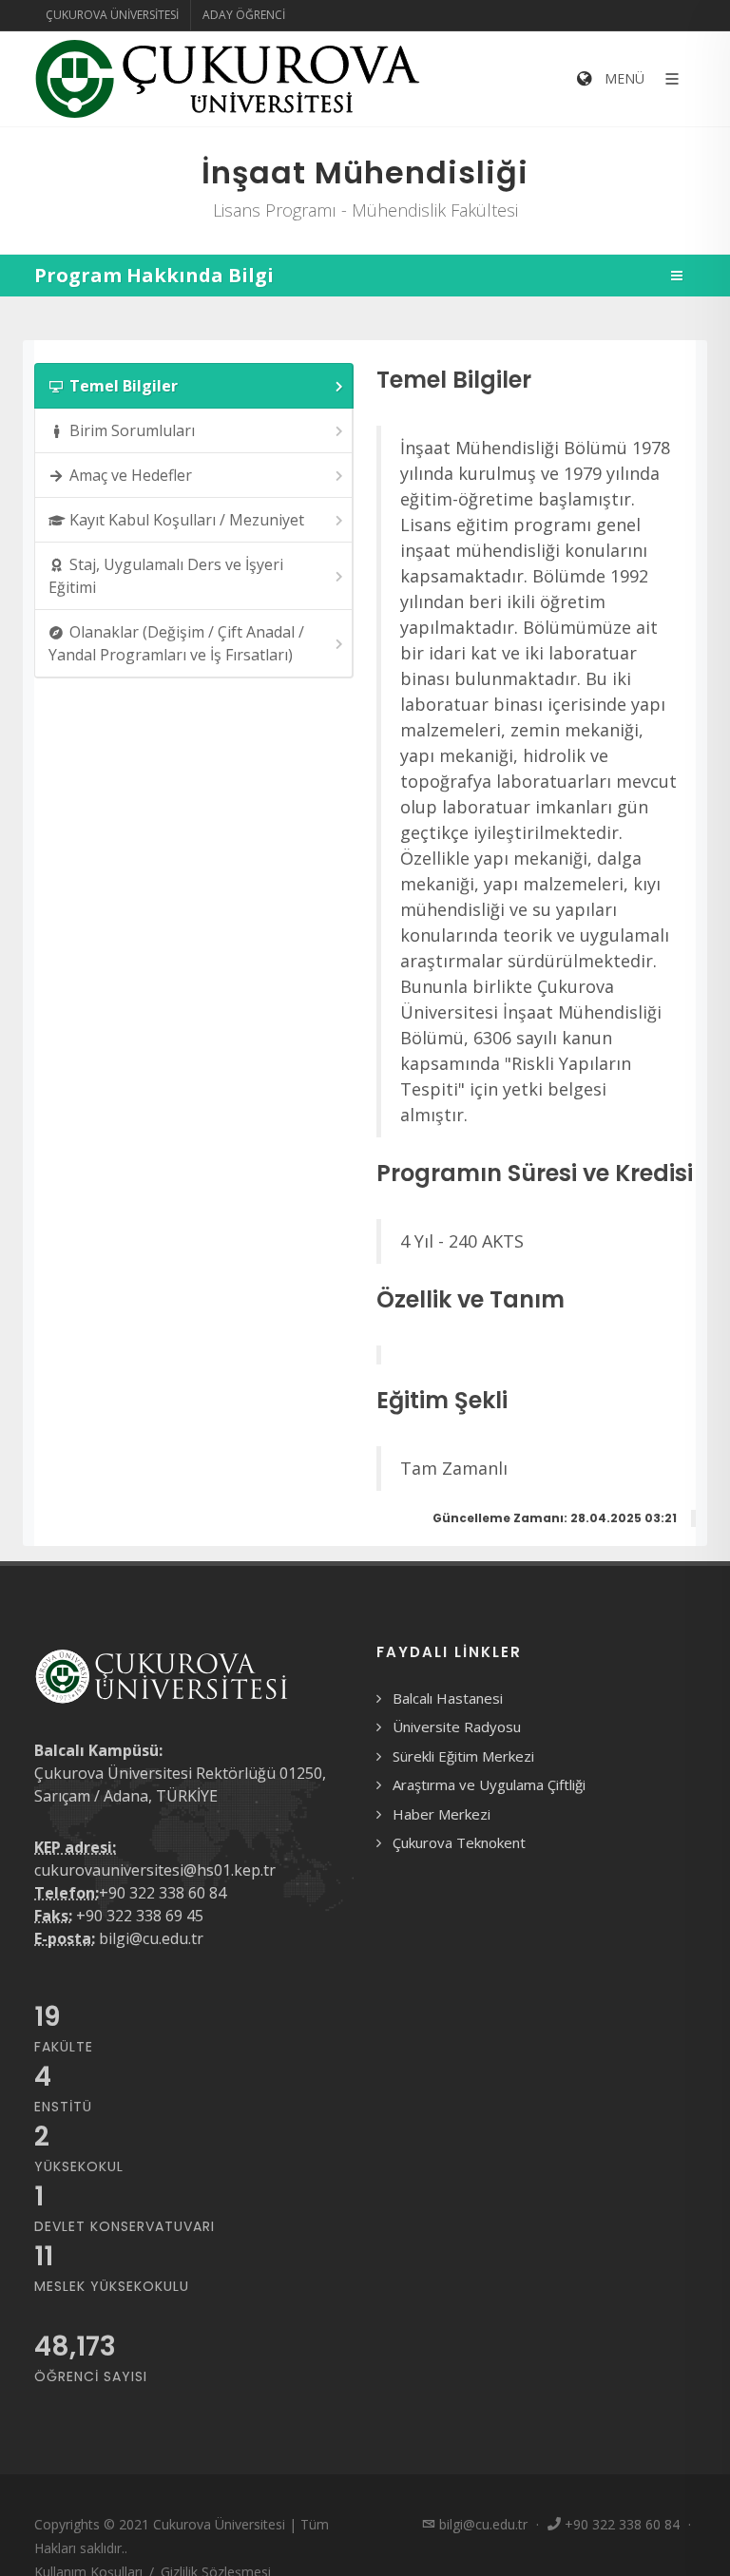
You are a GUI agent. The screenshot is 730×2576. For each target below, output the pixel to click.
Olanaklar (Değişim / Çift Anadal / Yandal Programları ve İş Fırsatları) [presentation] (176, 643)
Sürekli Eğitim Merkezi (463, 1756)
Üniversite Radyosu (457, 1727)
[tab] (194, 386)
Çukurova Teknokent (459, 1842)
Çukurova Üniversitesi (112, 15)
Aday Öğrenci (244, 15)
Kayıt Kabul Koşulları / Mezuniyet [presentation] (187, 520)
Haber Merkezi (442, 1814)
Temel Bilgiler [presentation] (124, 386)
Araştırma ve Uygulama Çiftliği (489, 1784)
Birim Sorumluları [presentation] (132, 430)
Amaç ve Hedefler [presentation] (131, 475)
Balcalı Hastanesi (448, 1698)
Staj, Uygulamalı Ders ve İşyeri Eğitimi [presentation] (166, 576)
